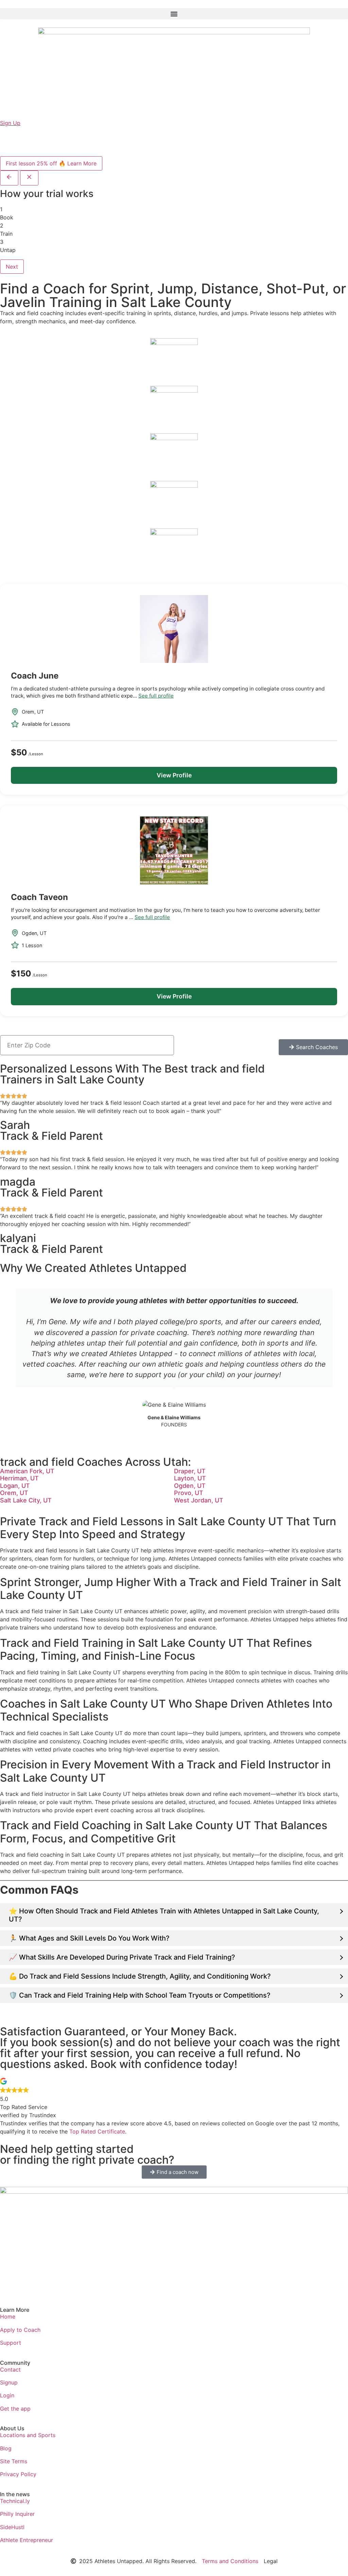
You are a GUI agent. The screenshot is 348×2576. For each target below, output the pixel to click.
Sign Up (10, 123)
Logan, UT (15, 1486)
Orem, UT (14, 1493)
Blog (6, 2448)
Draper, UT (190, 1471)
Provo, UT (189, 1493)
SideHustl (12, 2527)
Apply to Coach (20, 2330)
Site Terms (14, 2461)
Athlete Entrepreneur (27, 2540)
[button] (174, 14)
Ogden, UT (190, 1486)
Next (12, 267)
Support (11, 2343)
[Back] (9, 178)
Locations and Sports (28, 2435)
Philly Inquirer (17, 2514)
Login (7, 2395)
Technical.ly (15, 2501)
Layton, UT (190, 1478)
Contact (10, 2370)
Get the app (15, 2409)
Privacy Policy (18, 2474)
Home (8, 2317)
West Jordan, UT (199, 1500)
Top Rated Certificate (97, 2131)
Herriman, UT (19, 1478)
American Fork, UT (27, 1471)
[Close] (29, 178)
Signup (9, 2382)
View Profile (174, 775)
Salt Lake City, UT (26, 1500)
